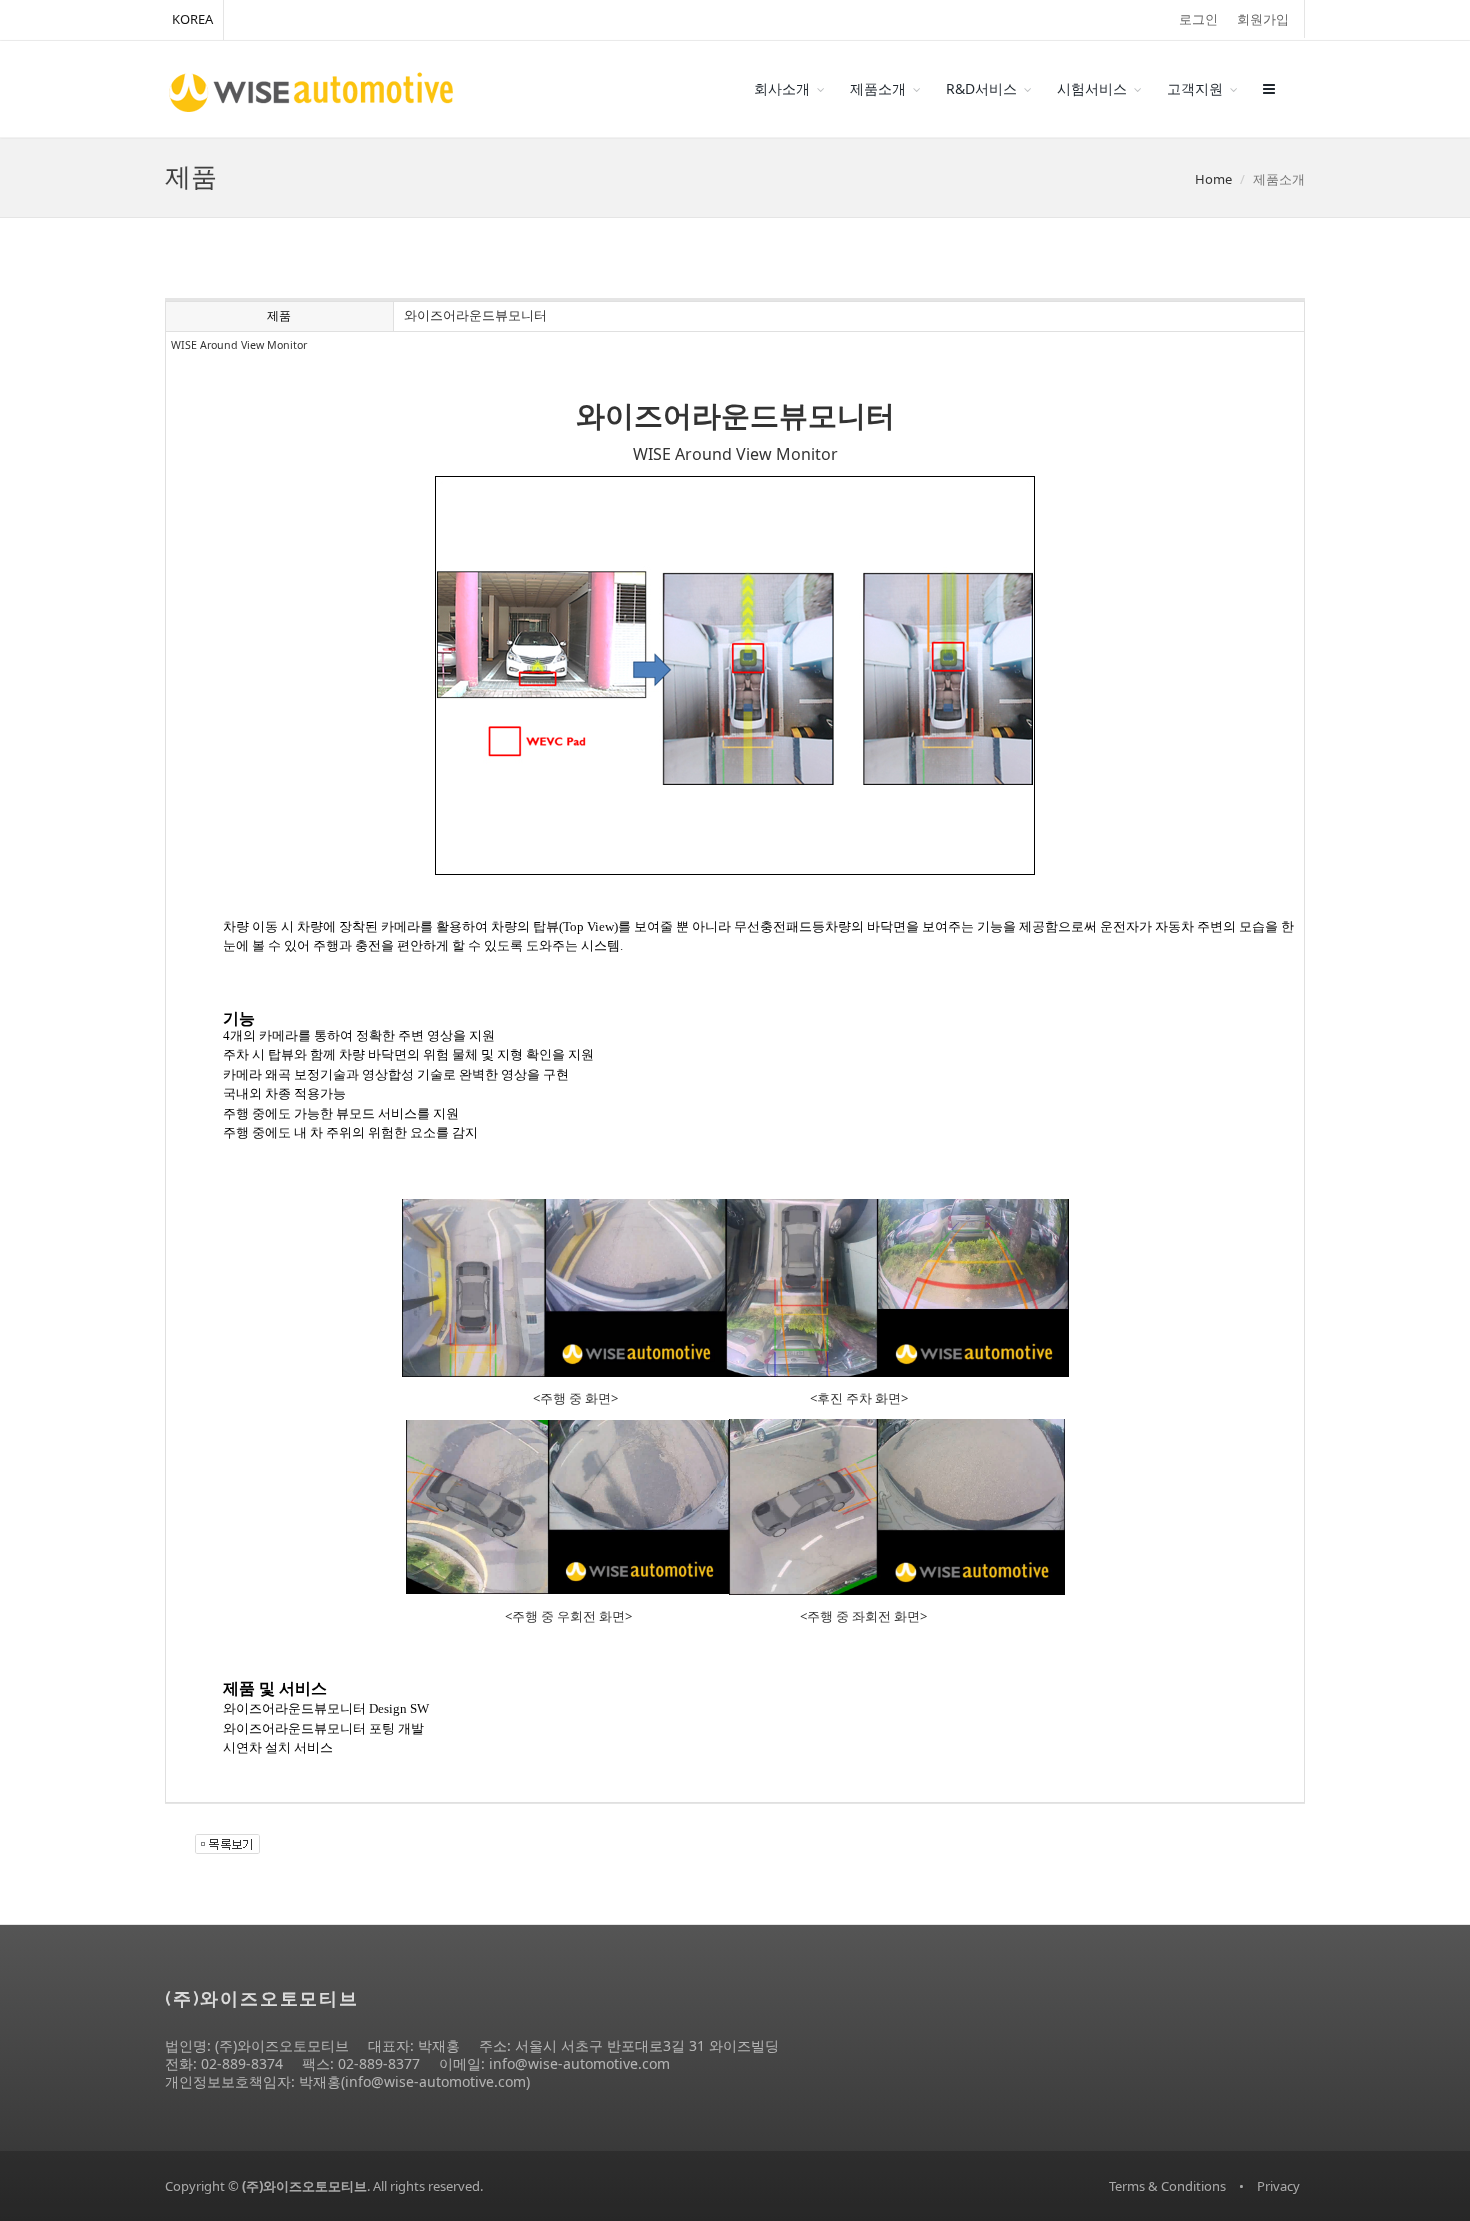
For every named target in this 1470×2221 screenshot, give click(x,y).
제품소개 (878, 88)
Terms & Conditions (1167, 2186)
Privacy (1278, 2186)
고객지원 (1195, 88)
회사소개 (782, 88)
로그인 (1198, 19)
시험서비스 (1092, 88)
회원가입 (1263, 19)
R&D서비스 (981, 88)
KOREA (192, 19)
